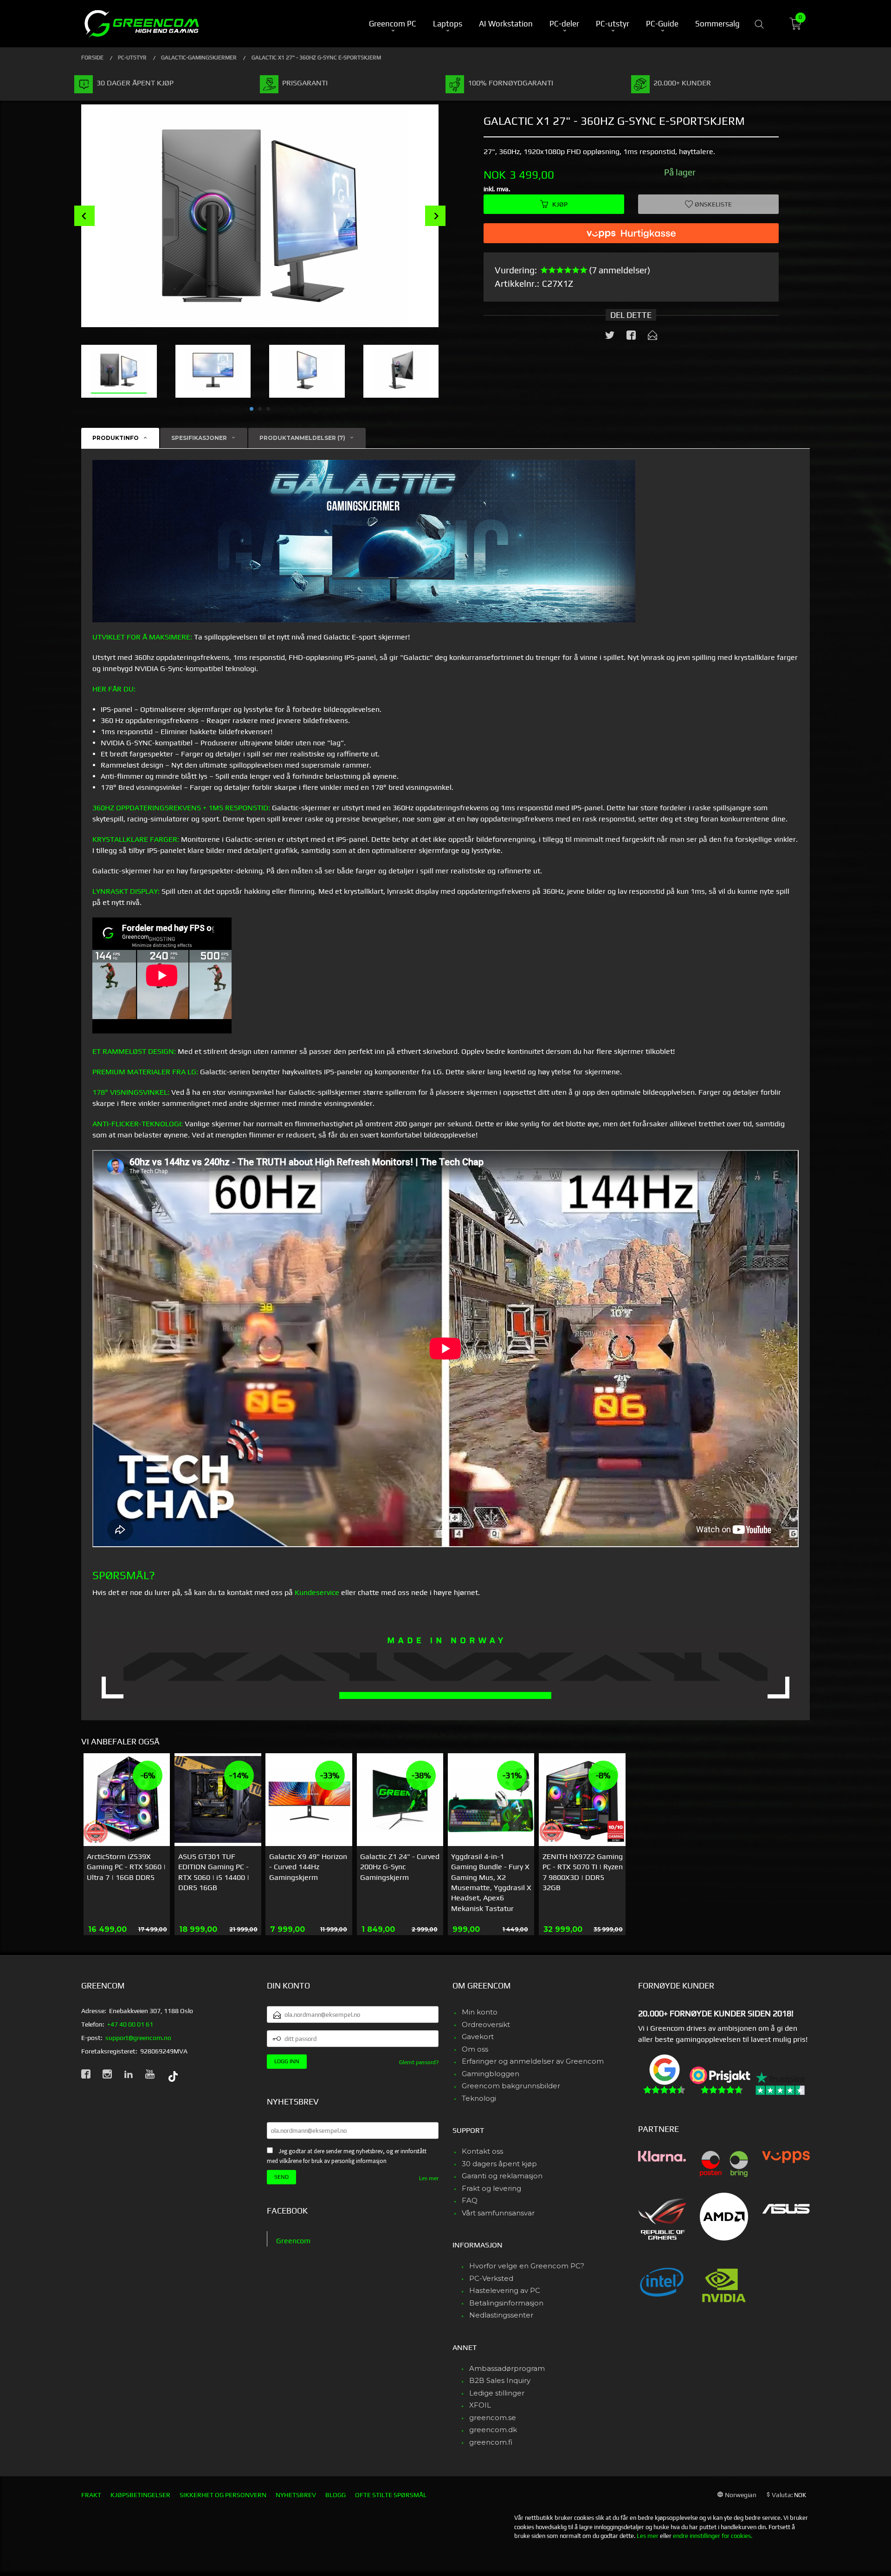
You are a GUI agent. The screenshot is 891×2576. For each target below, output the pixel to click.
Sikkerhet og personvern (223, 2495)
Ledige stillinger (497, 2393)
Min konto (480, 2012)
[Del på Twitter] (610, 337)
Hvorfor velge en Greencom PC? (527, 2266)
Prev (84, 216)
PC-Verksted (491, 2278)
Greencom (293, 2241)
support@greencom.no (138, 2038)
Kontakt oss (482, 2151)
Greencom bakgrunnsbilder (511, 2086)
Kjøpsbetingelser (140, 2495)
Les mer (429, 2178)
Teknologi (479, 2098)
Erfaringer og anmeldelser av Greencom (533, 2061)
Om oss (475, 2049)
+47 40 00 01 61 (130, 2024)
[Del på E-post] (652, 337)
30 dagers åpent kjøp (499, 2164)
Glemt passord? (419, 2062)
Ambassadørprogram (507, 2368)
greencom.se (493, 2418)
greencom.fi (491, 2442)
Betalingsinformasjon (506, 2303)
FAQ (470, 2200)
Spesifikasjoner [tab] (199, 438)
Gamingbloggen (491, 2074)
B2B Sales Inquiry (500, 2380)
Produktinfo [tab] (116, 438)
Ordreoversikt (486, 2024)
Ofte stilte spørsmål (391, 2495)
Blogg (336, 2495)
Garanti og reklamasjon (502, 2176)
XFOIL (480, 2405)
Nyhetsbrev (296, 2495)
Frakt (91, 2495)
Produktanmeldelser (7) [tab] (302, 438)
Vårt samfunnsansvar (498, 2213)
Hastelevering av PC (505, 2290)
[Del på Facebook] (631, 337)
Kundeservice (317, 1592)
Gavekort (478, 2037)
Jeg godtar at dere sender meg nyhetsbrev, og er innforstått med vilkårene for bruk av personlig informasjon (347, 2156)
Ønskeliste (713, 204)
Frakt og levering (491, 2188)
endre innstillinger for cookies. (713, 2536)
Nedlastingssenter (501, 2315)
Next (435, 216)
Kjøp (560, 204)
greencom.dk (493, 2430)
